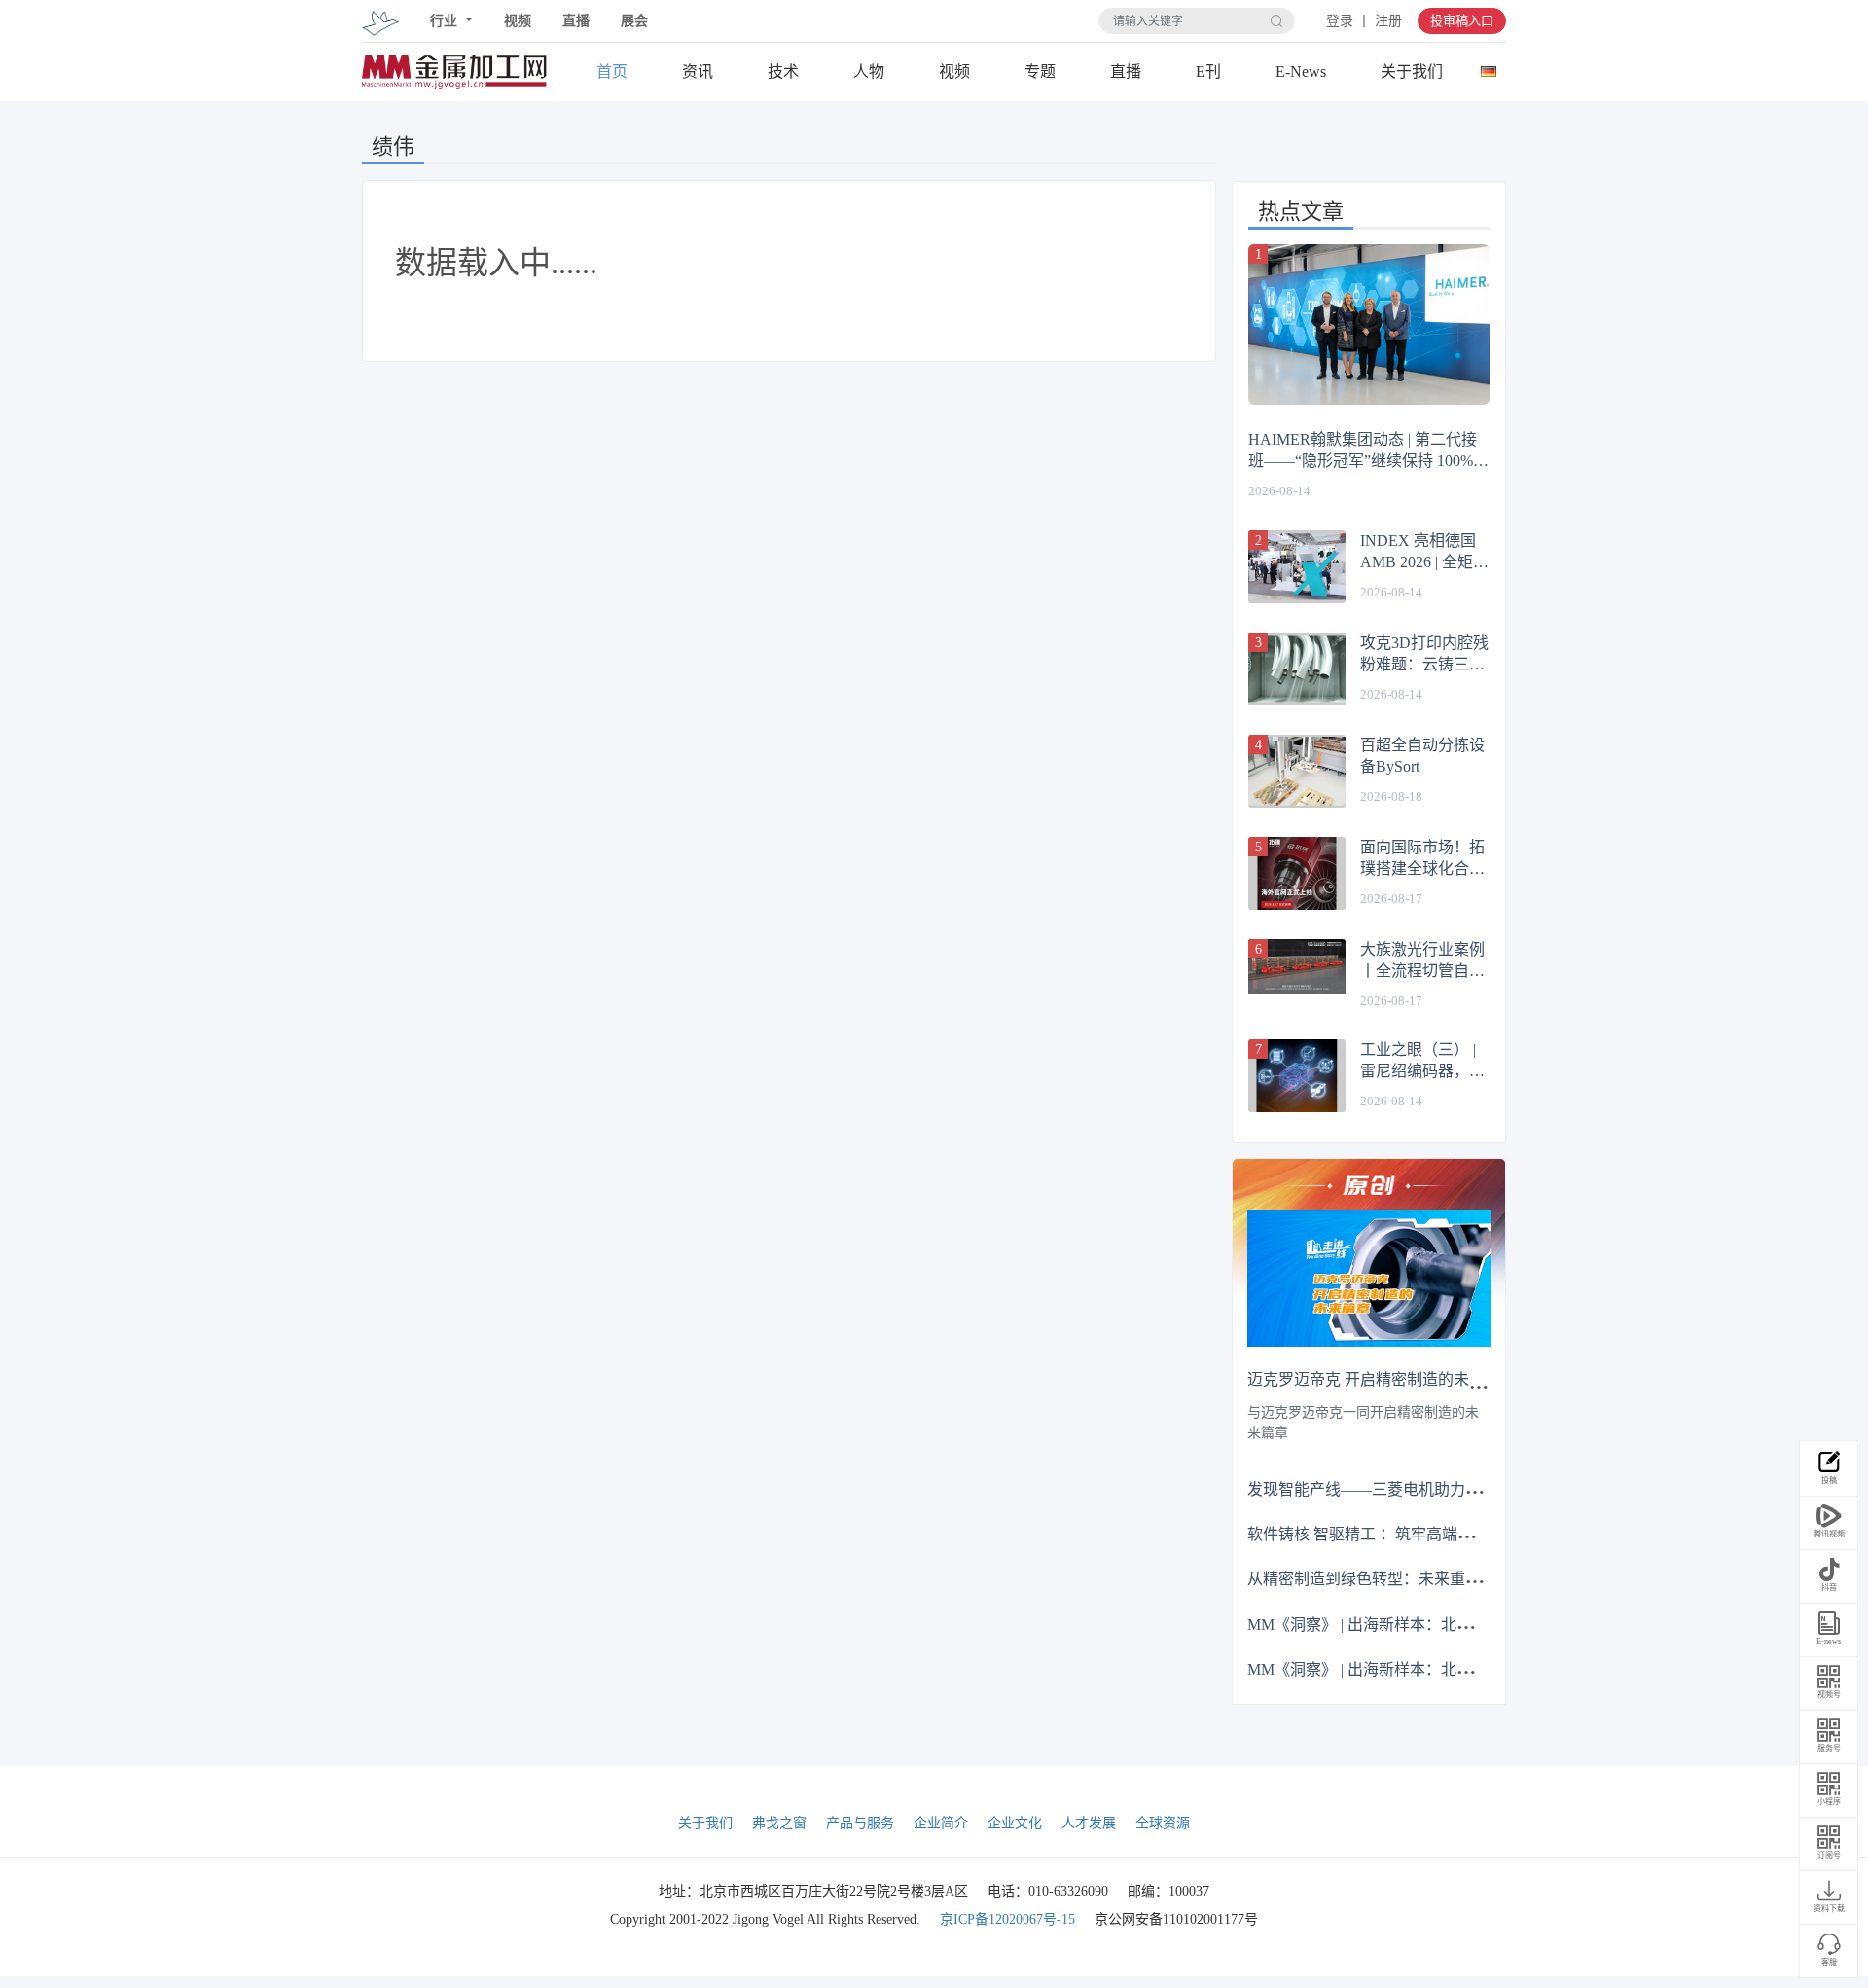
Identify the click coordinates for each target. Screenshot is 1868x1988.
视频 (518, 21)
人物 (869, 72)
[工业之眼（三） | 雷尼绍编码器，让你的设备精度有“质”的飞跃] (1297, 1076)
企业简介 (941, 1823)
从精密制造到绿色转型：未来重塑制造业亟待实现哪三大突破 (1457, 1579)
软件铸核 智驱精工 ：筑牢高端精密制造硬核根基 (1415, 1534)
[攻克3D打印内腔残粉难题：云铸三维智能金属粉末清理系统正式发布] (1297, 669)
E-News (1301, 72)
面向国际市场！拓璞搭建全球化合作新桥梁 (1422, 859)
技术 (783, 72)
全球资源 (1163, 1823)
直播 (576, 21)
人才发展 (1089, 1823)
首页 (612, 72)
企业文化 (1015, 1823)
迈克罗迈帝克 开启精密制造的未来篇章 (1382, 1379)
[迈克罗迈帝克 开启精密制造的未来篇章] (1369, 1278)
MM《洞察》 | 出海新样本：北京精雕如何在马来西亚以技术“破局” (1475, 1624)
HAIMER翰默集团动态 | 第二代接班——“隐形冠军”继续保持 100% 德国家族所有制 (1363, 452)
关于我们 (1412, 72)
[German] (1488, 67)
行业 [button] (446, 21)
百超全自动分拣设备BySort (1422, 756)
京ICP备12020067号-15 (1007, 1919)
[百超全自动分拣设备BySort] (1297, 771)
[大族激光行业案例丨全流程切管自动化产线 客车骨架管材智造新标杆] (1297, 966)
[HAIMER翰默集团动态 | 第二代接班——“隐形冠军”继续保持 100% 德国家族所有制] (1369, 325)
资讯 (698, 72)
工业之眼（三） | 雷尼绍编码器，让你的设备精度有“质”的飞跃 (1422, 1062)
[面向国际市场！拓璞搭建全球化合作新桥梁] (1297, 873)
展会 (634, 21)
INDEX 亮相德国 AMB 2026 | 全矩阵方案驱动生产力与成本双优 (1424, 553)
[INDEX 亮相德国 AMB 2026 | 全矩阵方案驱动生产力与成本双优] (1297, 567)
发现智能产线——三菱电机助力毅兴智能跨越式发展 (1426, 1489)
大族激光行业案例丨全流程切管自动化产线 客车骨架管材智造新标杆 (1424, 961)
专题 (1040, 72)
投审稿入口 (1462, 21)
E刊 (1208, 72)
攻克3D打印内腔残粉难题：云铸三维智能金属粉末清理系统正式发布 (1424, 655)
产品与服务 (860, 1823)
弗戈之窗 (779, 1823)
